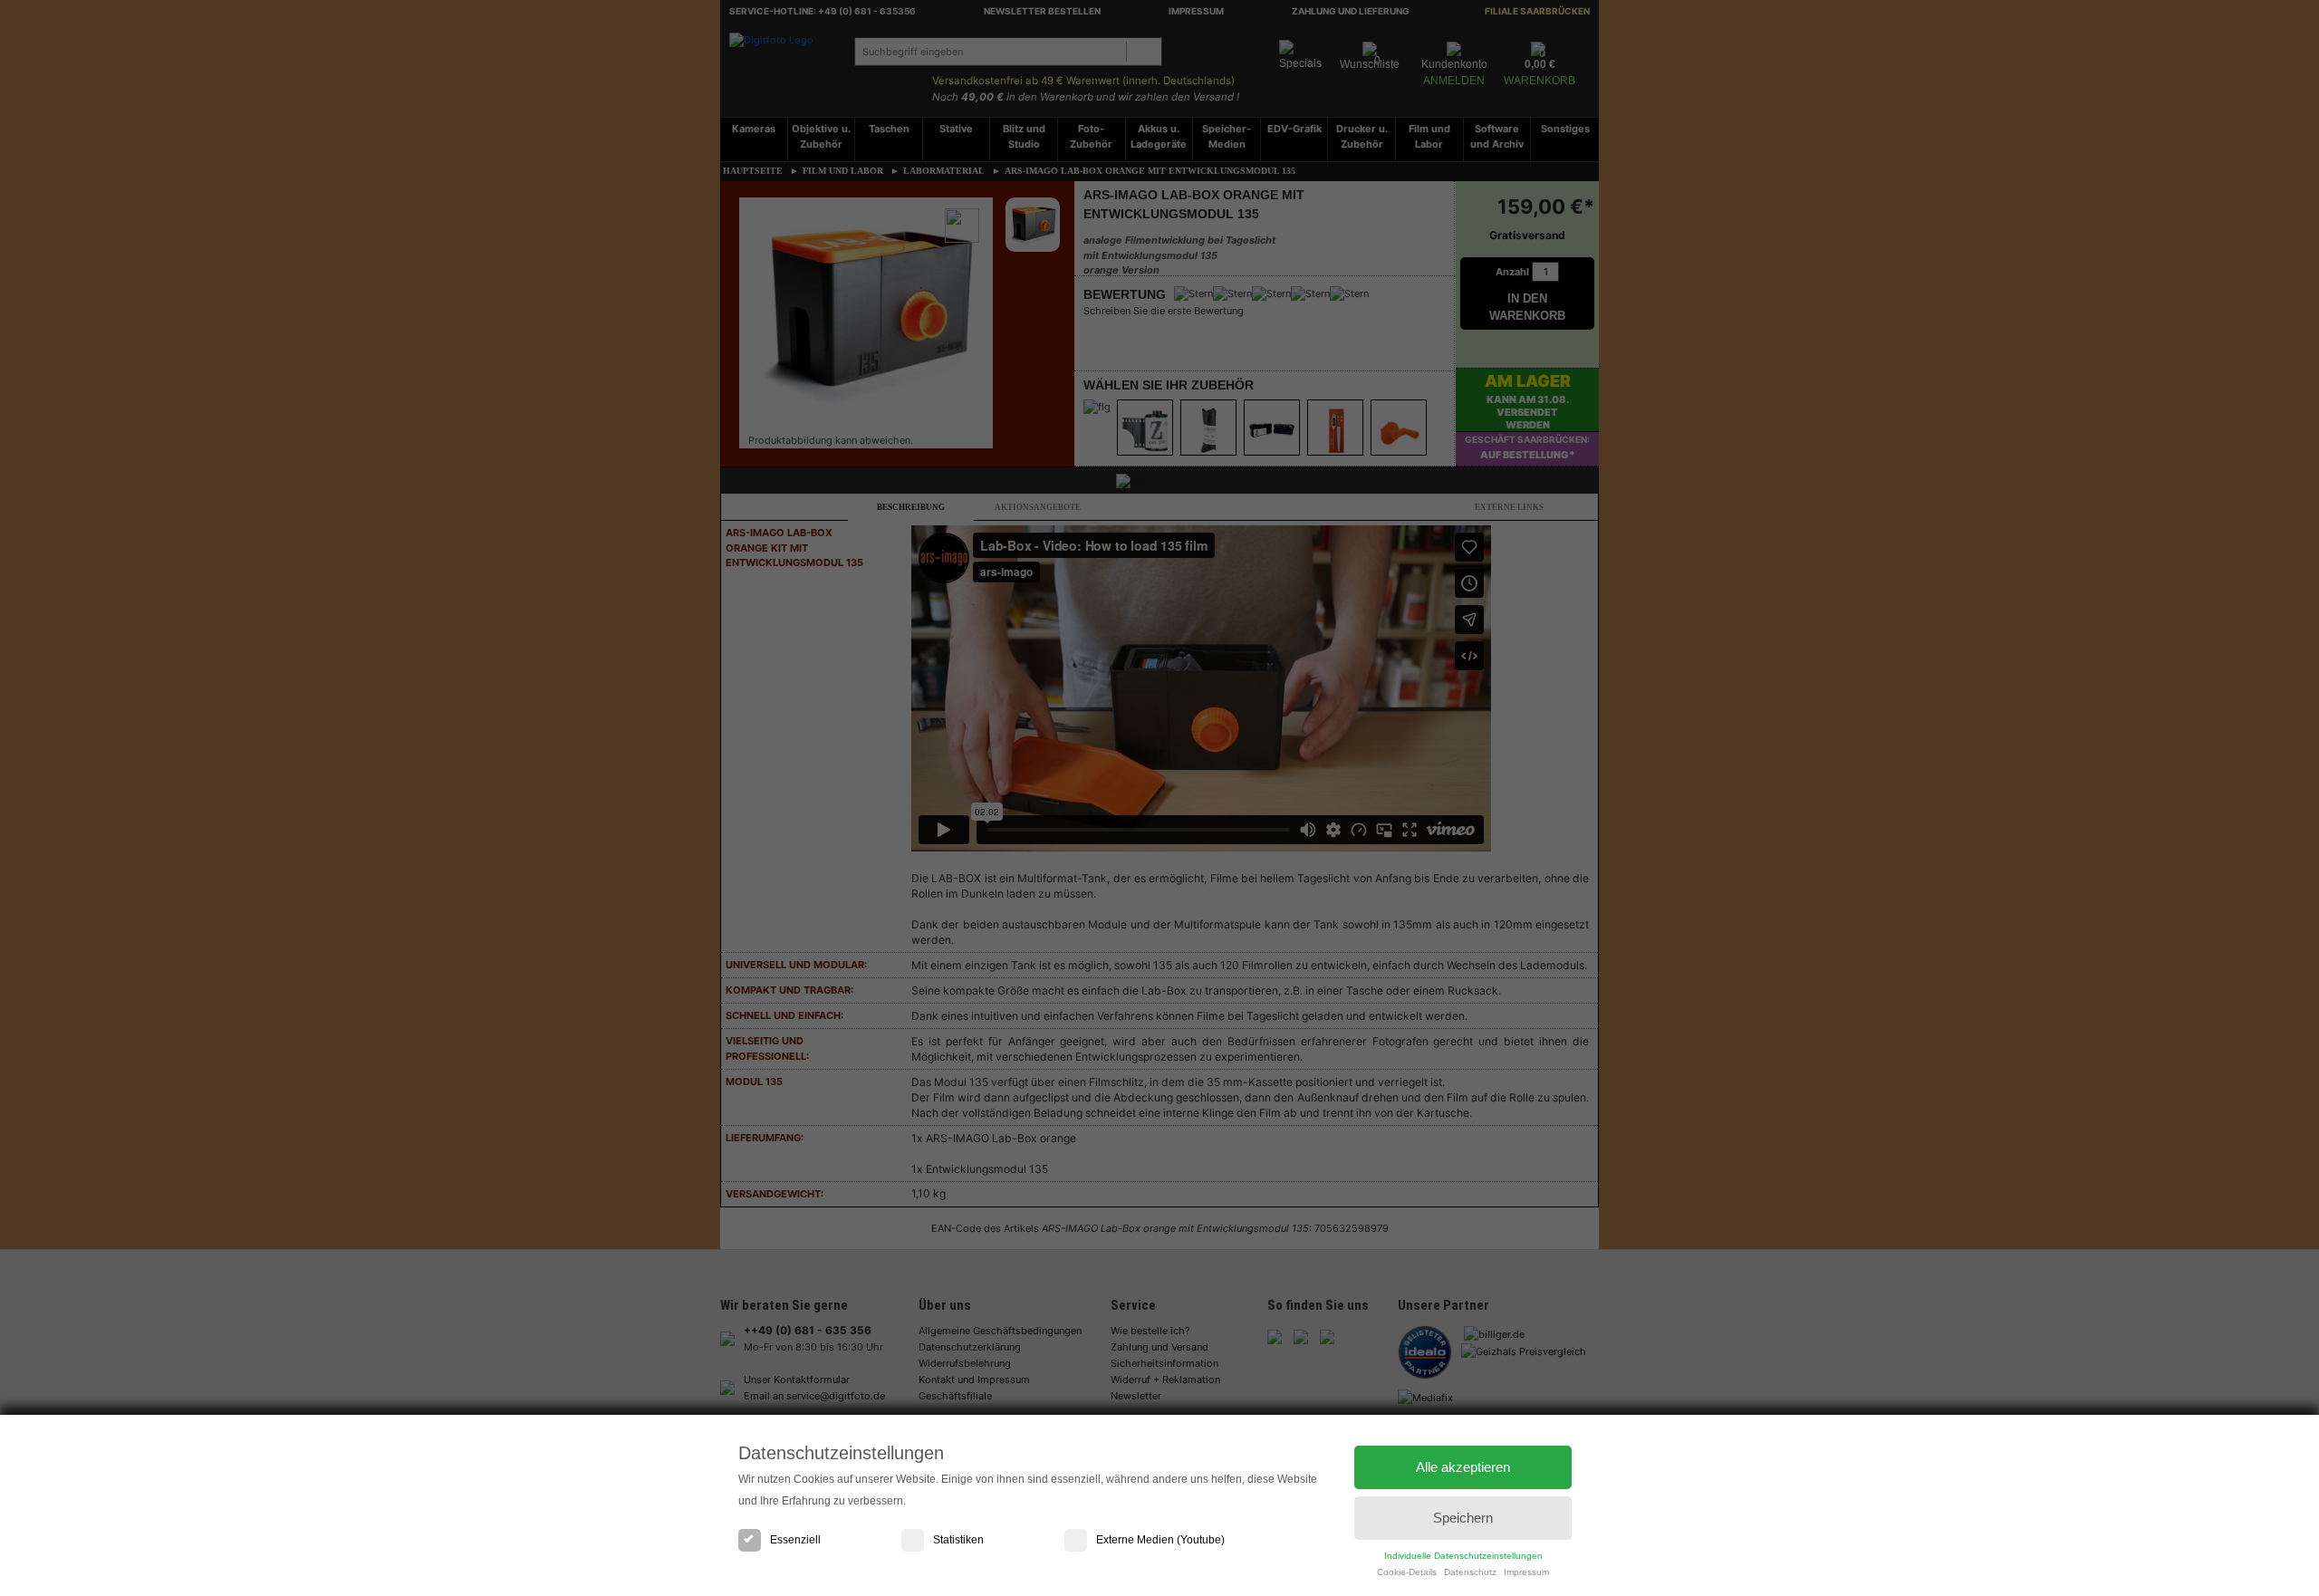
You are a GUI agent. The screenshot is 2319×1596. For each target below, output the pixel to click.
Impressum (1526, 1572)
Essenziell (795, 1540)
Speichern (1463, 1518)
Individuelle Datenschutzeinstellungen (1463, 1556)
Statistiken (958, 1540)
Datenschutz (1470, 1572)
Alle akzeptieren (1463, 1467)
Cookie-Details (1407, 1572)
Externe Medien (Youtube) (1160, 1540)
